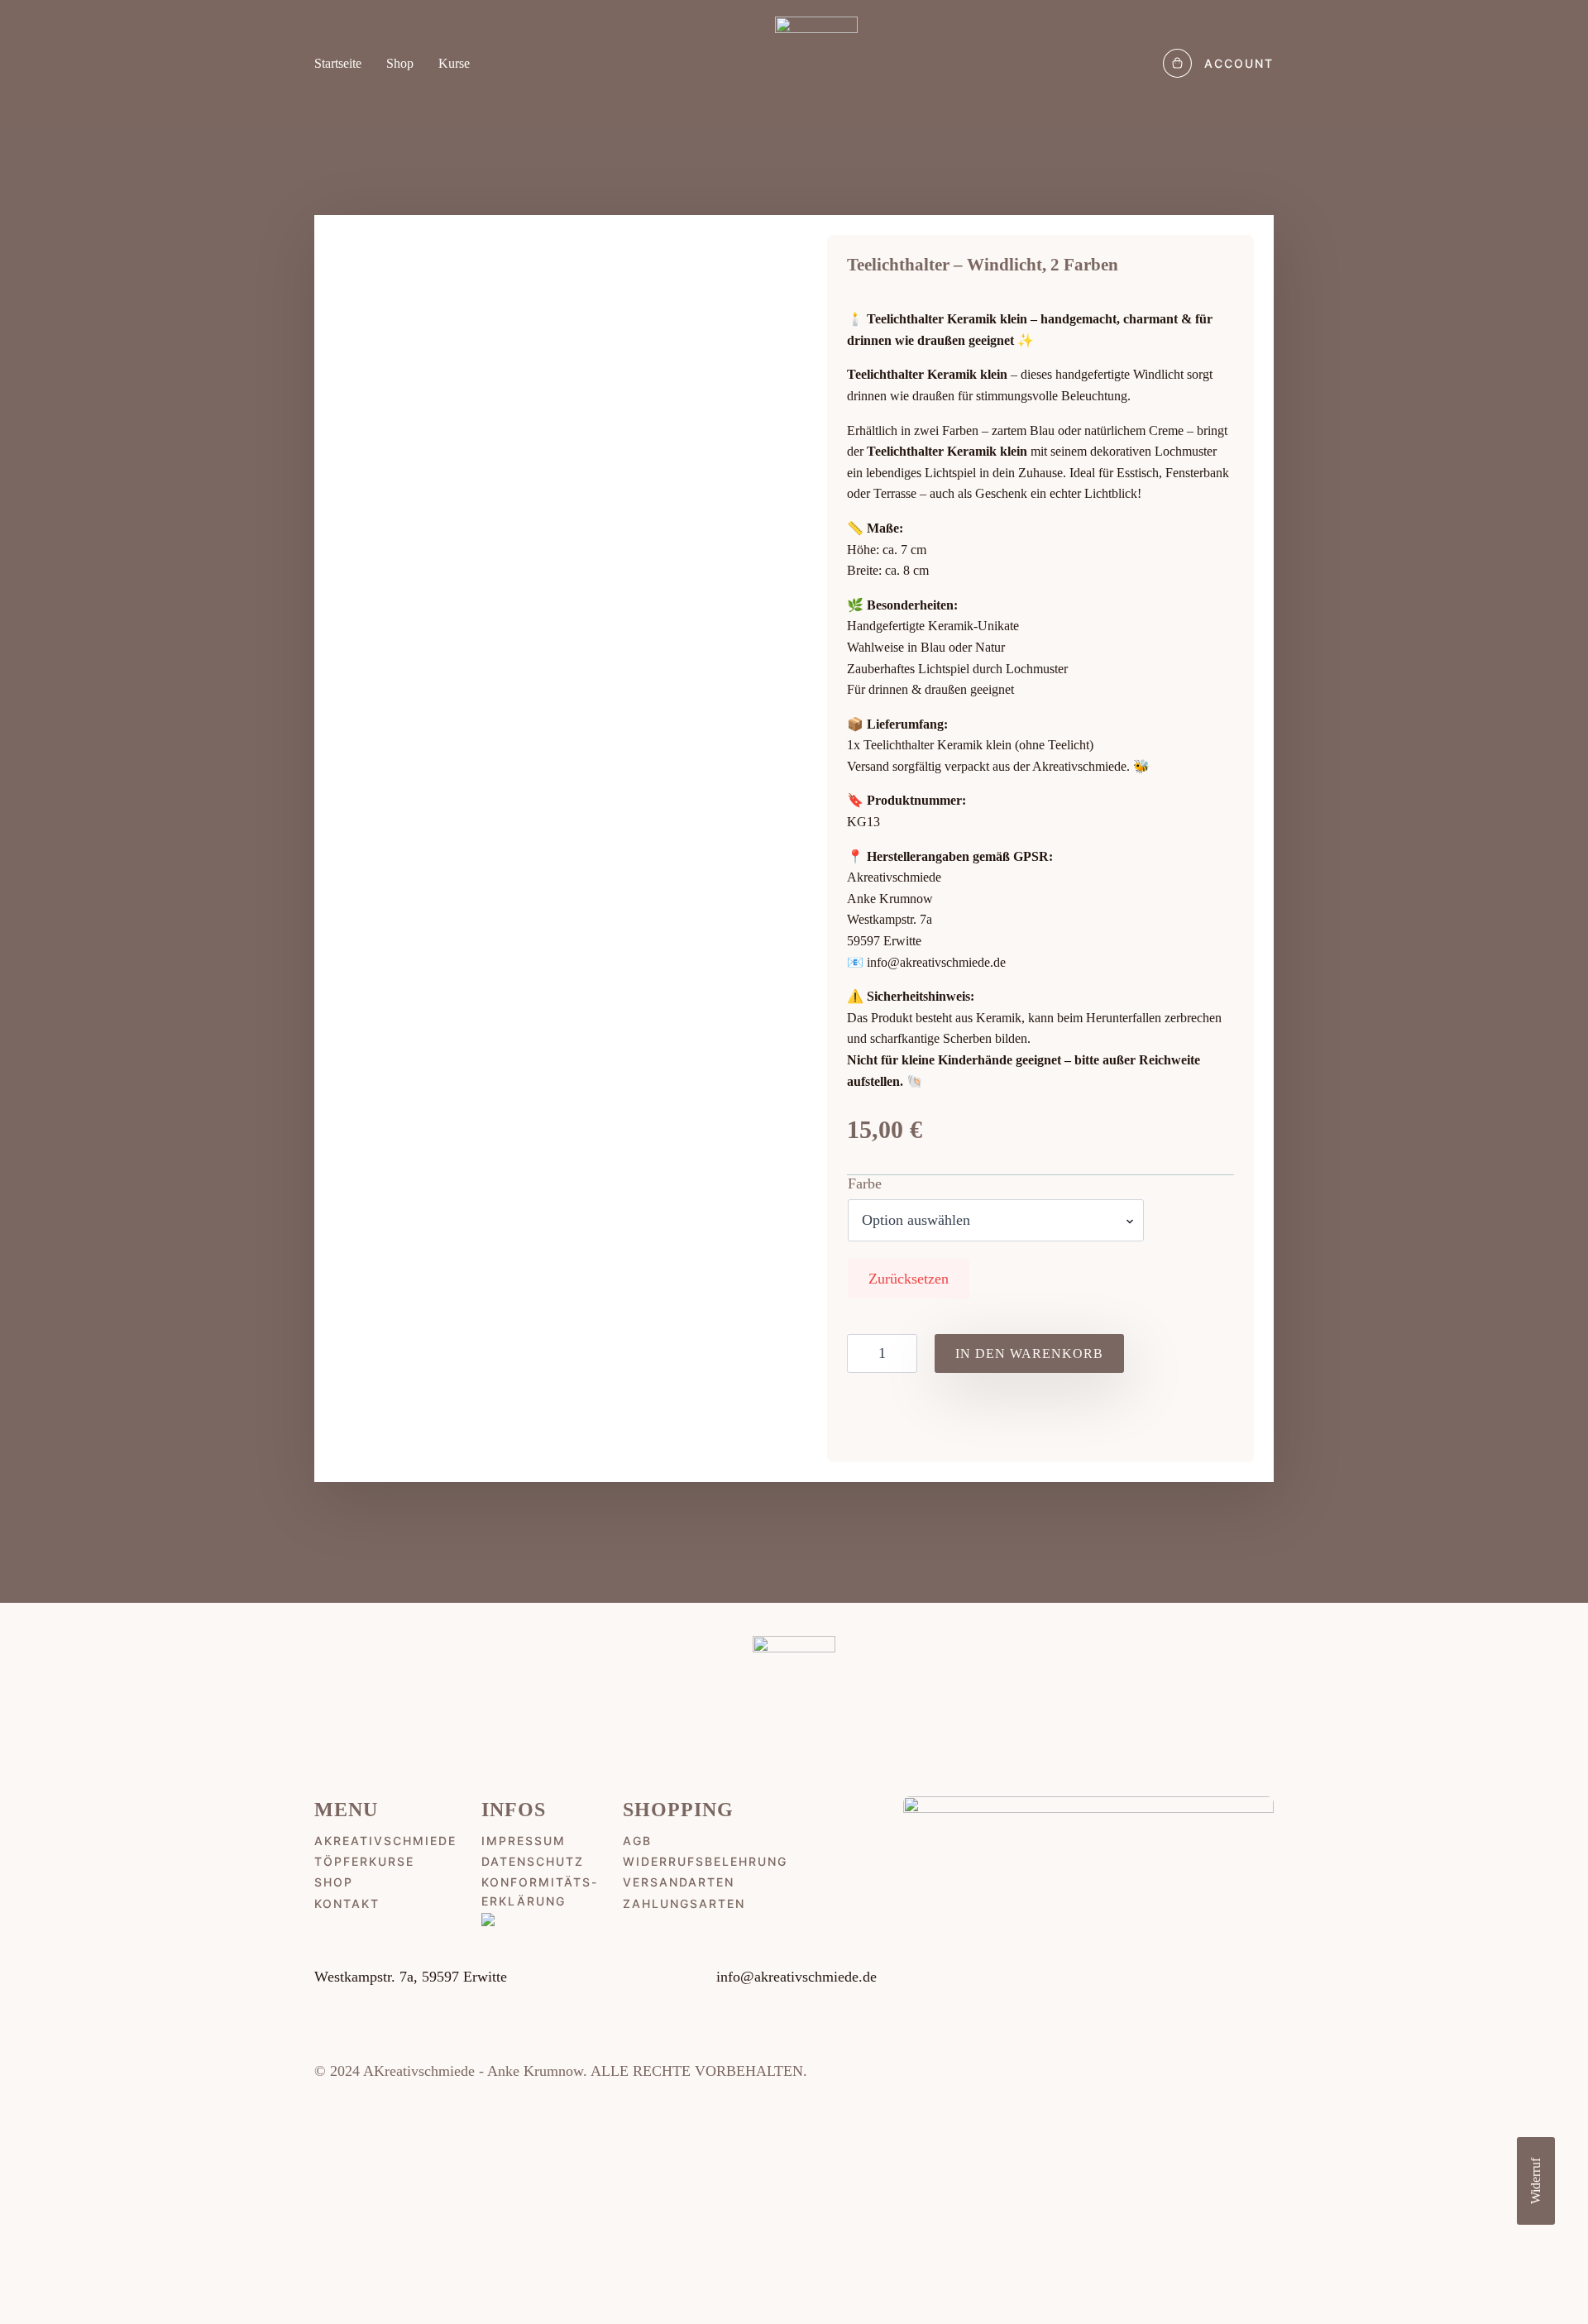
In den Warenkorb (1029, 1353)
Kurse (454, 64)
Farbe (865, 1184)
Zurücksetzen (909, 1279)
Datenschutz (533, 1861)
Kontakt (347, 1903)
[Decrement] (860, 1353)
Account (1239, 63)
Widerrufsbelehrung (705, 1861)
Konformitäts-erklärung (540, 1891)
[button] (1535, 2278)
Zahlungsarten (684, 1903)
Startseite (338, 64)
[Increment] (904, 1353)
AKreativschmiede (385, 1841)
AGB (637, 1841)
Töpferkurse (364, 1861)
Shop (400, 64)
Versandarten (679, 1882)
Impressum (524, 1841)
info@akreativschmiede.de (936, 962)
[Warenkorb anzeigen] (1177, 63)
